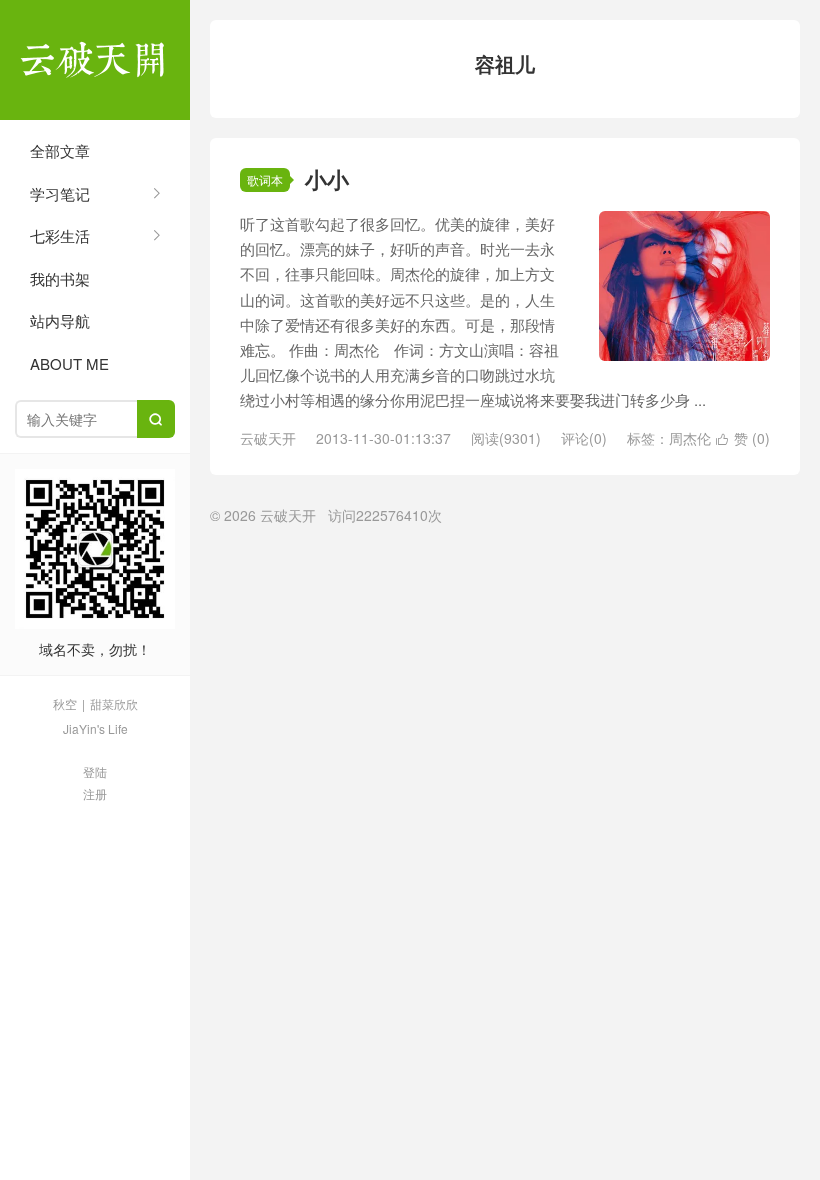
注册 (95, 793)
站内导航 (60, 320)
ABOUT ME (69, 363)
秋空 (65, 703)
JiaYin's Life (95, 728)
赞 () (743, 438)
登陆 (95, 771)
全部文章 (60, 150)
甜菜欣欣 (114, 703)
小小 (327, 179)
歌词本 (265, 179)
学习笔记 (60, 193)
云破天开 (95, 60)
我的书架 (60, 278)
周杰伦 (690, 438)
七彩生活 (60, 235)
